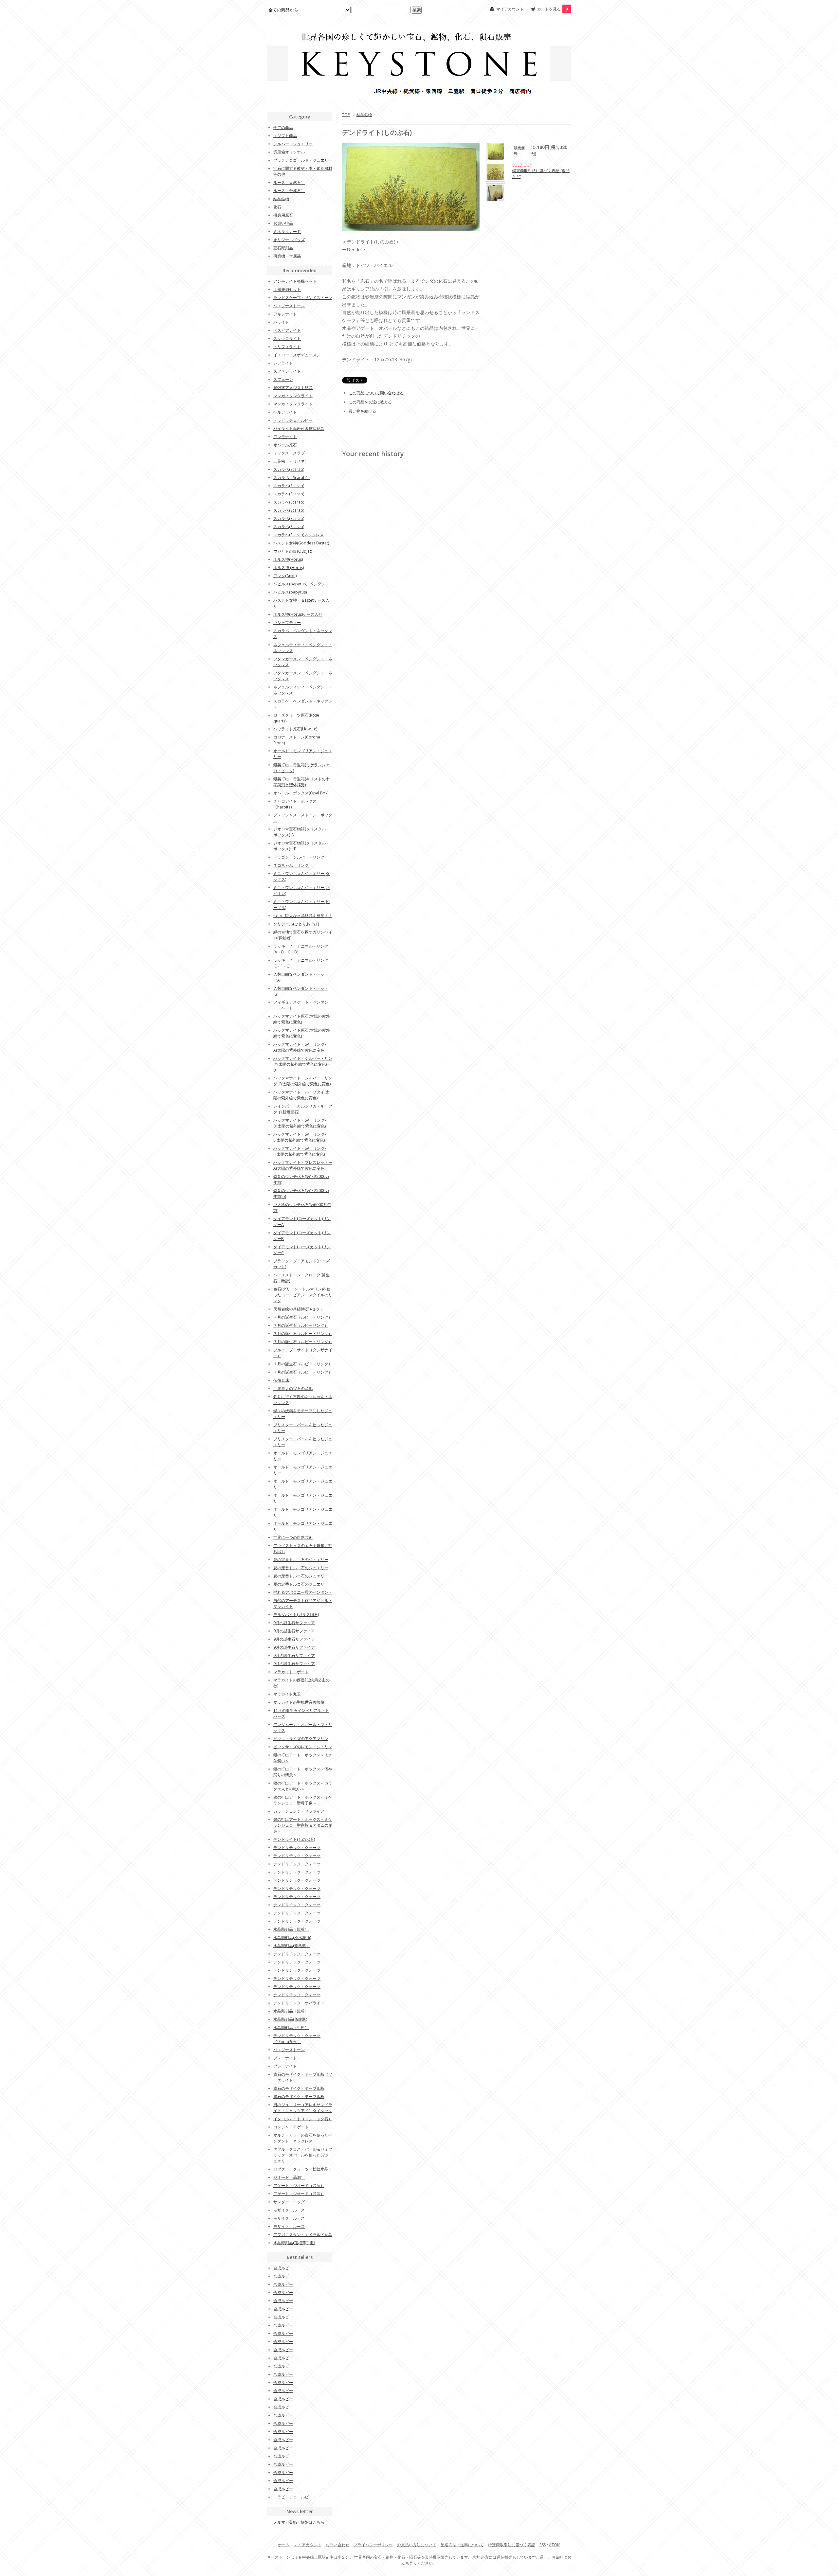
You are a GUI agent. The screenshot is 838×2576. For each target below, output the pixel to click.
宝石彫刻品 (283, 248)
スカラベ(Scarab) (289, 469)
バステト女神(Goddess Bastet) (301, 543)
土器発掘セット (287, 289)
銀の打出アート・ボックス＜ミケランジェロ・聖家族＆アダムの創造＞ (303, 1825)
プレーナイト (285, 2058)
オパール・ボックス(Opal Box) (301, 793)
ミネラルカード (287, 231)
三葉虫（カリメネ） (291, 461)
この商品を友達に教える (370, 402)
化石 (277, 207)
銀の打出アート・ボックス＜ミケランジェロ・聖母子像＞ (303, 1800)
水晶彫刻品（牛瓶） (291, 2027)
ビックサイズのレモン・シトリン (303, 1747)
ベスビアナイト (287, 330)
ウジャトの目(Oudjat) (293, 551)
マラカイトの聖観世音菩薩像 (299, 1702)
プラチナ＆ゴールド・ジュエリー (303, 160)
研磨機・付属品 (287, 256)
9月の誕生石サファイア (294, 1623)
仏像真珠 (281, 1380)
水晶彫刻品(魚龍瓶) (290, 2019)
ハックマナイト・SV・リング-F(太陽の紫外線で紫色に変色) (300, 1151)
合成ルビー (283, 2268)
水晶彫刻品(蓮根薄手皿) (294, 2243)
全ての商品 (283, 127)
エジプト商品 (285, 136)
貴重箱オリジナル (289, 152)
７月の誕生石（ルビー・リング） (303, 1317)
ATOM (555, 2545)
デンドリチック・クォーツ (297, 1848)
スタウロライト (287, 338)
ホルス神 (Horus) (289, 568)
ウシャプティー (287, 622)
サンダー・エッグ (289, 2202)
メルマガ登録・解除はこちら (299, 2522)
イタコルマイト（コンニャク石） (303, 2119)
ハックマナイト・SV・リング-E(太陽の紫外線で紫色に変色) (300, 1137)
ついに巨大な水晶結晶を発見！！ (303, 916)
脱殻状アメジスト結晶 (293, 388)
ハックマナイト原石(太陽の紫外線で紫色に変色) (301, 1019)
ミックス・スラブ (289, 453)
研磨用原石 (283, 215)
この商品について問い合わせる (376, 393)
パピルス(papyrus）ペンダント (301, 584)
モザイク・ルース (289, 2210)
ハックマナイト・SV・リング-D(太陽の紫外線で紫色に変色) (300, 1123)
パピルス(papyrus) (290, 592)
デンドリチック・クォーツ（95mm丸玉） (297, 2039)
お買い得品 (283, 223)
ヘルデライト (285, 412)
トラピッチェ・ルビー (293, 420)
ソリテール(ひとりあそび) (296, 924)
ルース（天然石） (289, 182)
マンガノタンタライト (293, 396)
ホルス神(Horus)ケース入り (298, 614)
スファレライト (287, 371)
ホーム (284, 2545)
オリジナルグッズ (289, 240)
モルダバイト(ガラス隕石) (296, 1615)
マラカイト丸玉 (287, 1694)
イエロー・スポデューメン (297, 355)
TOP (346, 115)
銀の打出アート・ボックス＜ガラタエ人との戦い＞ (303, 1786)
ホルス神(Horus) (288, 559)
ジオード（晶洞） (289, 2177)
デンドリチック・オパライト (299, 2003)
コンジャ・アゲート (291, 2127)
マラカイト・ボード (291, 1672)
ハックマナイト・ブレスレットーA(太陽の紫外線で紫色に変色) (303, 1165)
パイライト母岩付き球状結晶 (299, 428)
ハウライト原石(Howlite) (295, 729)
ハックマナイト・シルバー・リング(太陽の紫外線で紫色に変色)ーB (303, 1064)
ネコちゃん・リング (291, 865)
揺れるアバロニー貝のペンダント (303, 1592)
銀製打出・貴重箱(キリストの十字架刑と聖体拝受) (301, 782)
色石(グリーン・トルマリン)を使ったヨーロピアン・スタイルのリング (303, 1295)
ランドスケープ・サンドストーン (303, 298)
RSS (543, 2545)
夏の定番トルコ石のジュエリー (301, 1560)
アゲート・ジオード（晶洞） (299, 2185)
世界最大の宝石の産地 (293, 1388)
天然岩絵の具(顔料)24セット (298, 1309)
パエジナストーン (289, 306)
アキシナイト (285, 314)
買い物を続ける (362, 411)
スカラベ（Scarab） (291, 478)
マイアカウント (510, 9)
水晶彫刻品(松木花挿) (292, 1937)
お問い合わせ (337, 2545)
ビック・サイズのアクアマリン (301, 1739)
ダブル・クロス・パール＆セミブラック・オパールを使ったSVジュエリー (303, 2155)
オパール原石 (285, 445)
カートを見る (553, 9)
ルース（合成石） (289, 191)
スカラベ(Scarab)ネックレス (299, 535)
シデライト (283, 363)
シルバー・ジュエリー (293, 144)
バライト (281, 322)
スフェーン (283, 379)
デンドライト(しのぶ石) (294, 1839)
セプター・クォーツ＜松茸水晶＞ (303, 2169)
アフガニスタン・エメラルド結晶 (303, 2235)
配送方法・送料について (462, 2545)
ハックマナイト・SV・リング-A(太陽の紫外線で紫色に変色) (300, 1047)
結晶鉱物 (364, 115)
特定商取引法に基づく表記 (512, 2545)
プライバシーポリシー (373, 2545)
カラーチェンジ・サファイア (299, 1811)
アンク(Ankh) (285, 576)
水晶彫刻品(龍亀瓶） (292, 1946)
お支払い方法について (417, 2545)
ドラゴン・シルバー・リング (299, 857)
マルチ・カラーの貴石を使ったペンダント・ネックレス (303, 2138)
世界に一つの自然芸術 (293, 1537)
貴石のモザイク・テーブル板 (299, 2088)
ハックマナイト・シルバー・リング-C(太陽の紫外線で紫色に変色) (303, 1081)
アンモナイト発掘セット (295, 281)
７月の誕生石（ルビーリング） (301, 1325)
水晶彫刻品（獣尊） (291, 1929)
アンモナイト (285, 437)
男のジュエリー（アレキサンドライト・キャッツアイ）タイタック (303, 2108)
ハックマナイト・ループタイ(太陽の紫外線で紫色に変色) (301, 1095)
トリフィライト (287, 347)
